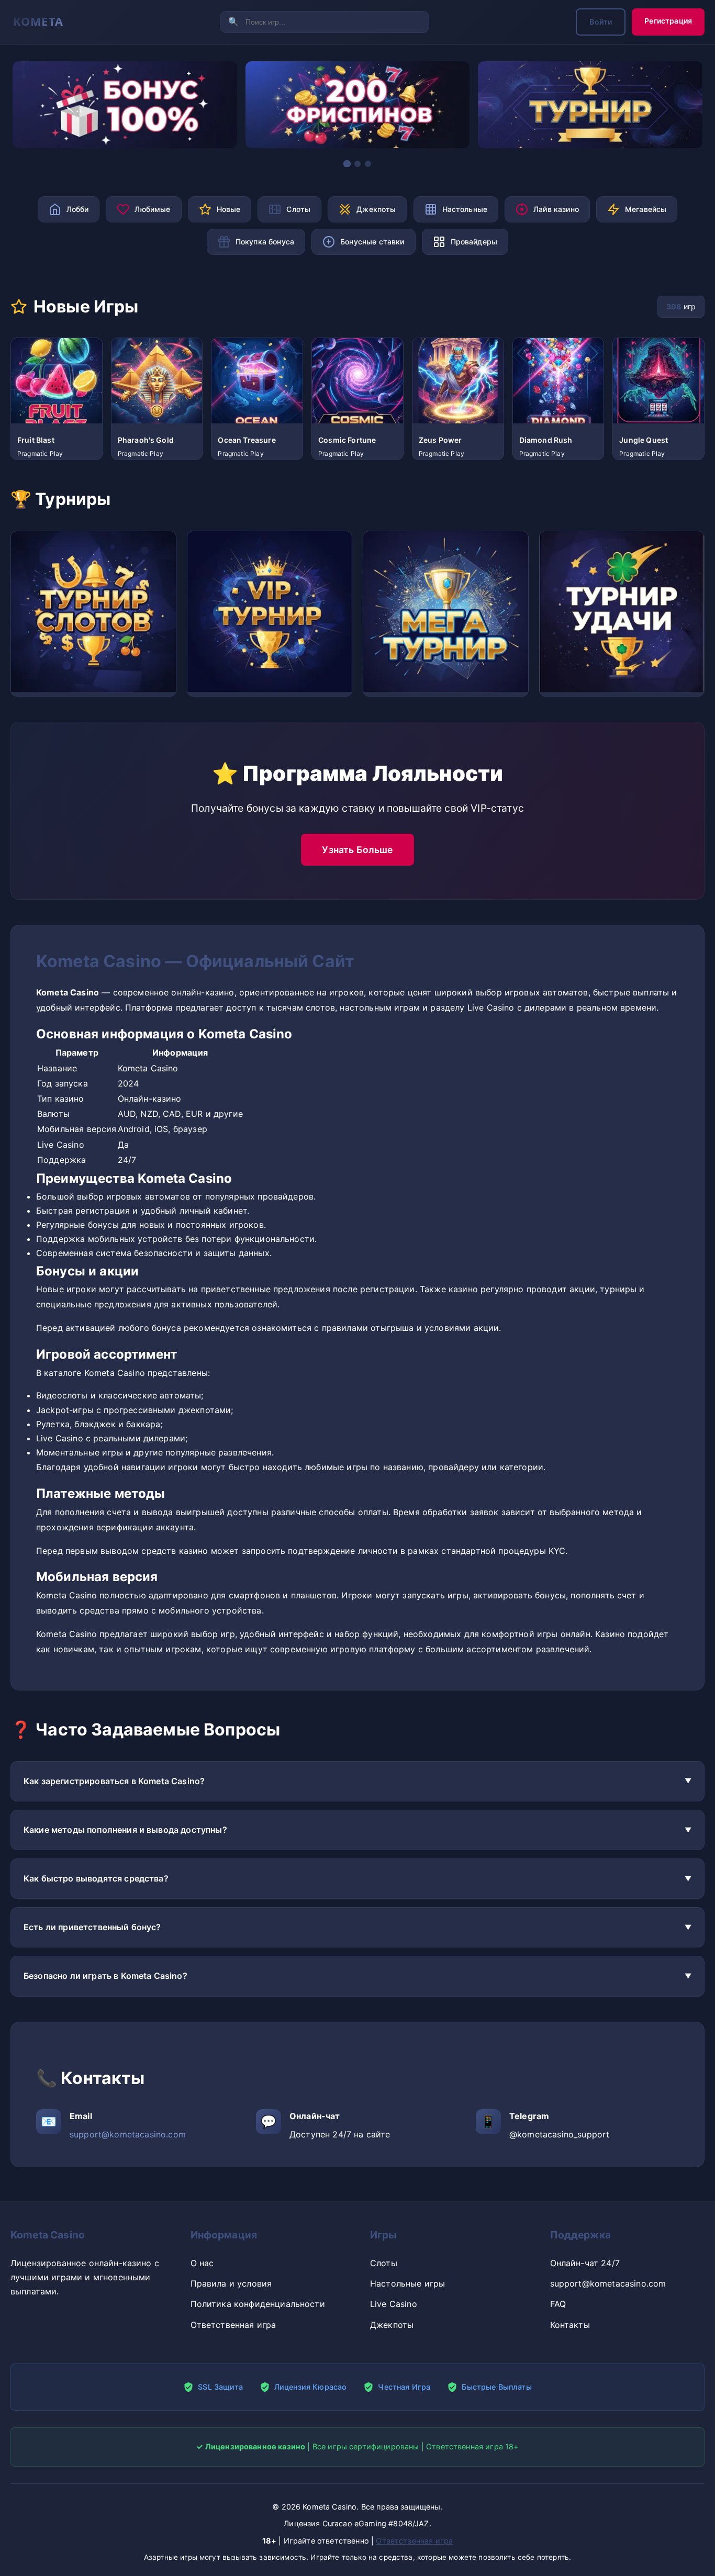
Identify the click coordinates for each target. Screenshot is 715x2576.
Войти (601, 22)
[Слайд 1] (347, 164)
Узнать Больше (357, 850)
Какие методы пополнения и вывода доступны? (125, 1830)
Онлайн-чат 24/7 (585, 2263)
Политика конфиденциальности (258, 2304)
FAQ (558, 2304)
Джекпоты (392, 2325)
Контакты (570, 2325)
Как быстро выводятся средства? (96, 1878)
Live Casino (394, 2304)
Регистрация (668, 21)
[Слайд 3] (368, 164)
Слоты (384, 2263)
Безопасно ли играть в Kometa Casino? (105, 1976)
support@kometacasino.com (128, 2134)
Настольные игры (407, 2283)
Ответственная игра (233, 2325)
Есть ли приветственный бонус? (92, 1927)
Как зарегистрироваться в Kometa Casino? (114, 1781)
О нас (202, 2263)
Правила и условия (231, 2283)
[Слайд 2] (357, 163)
